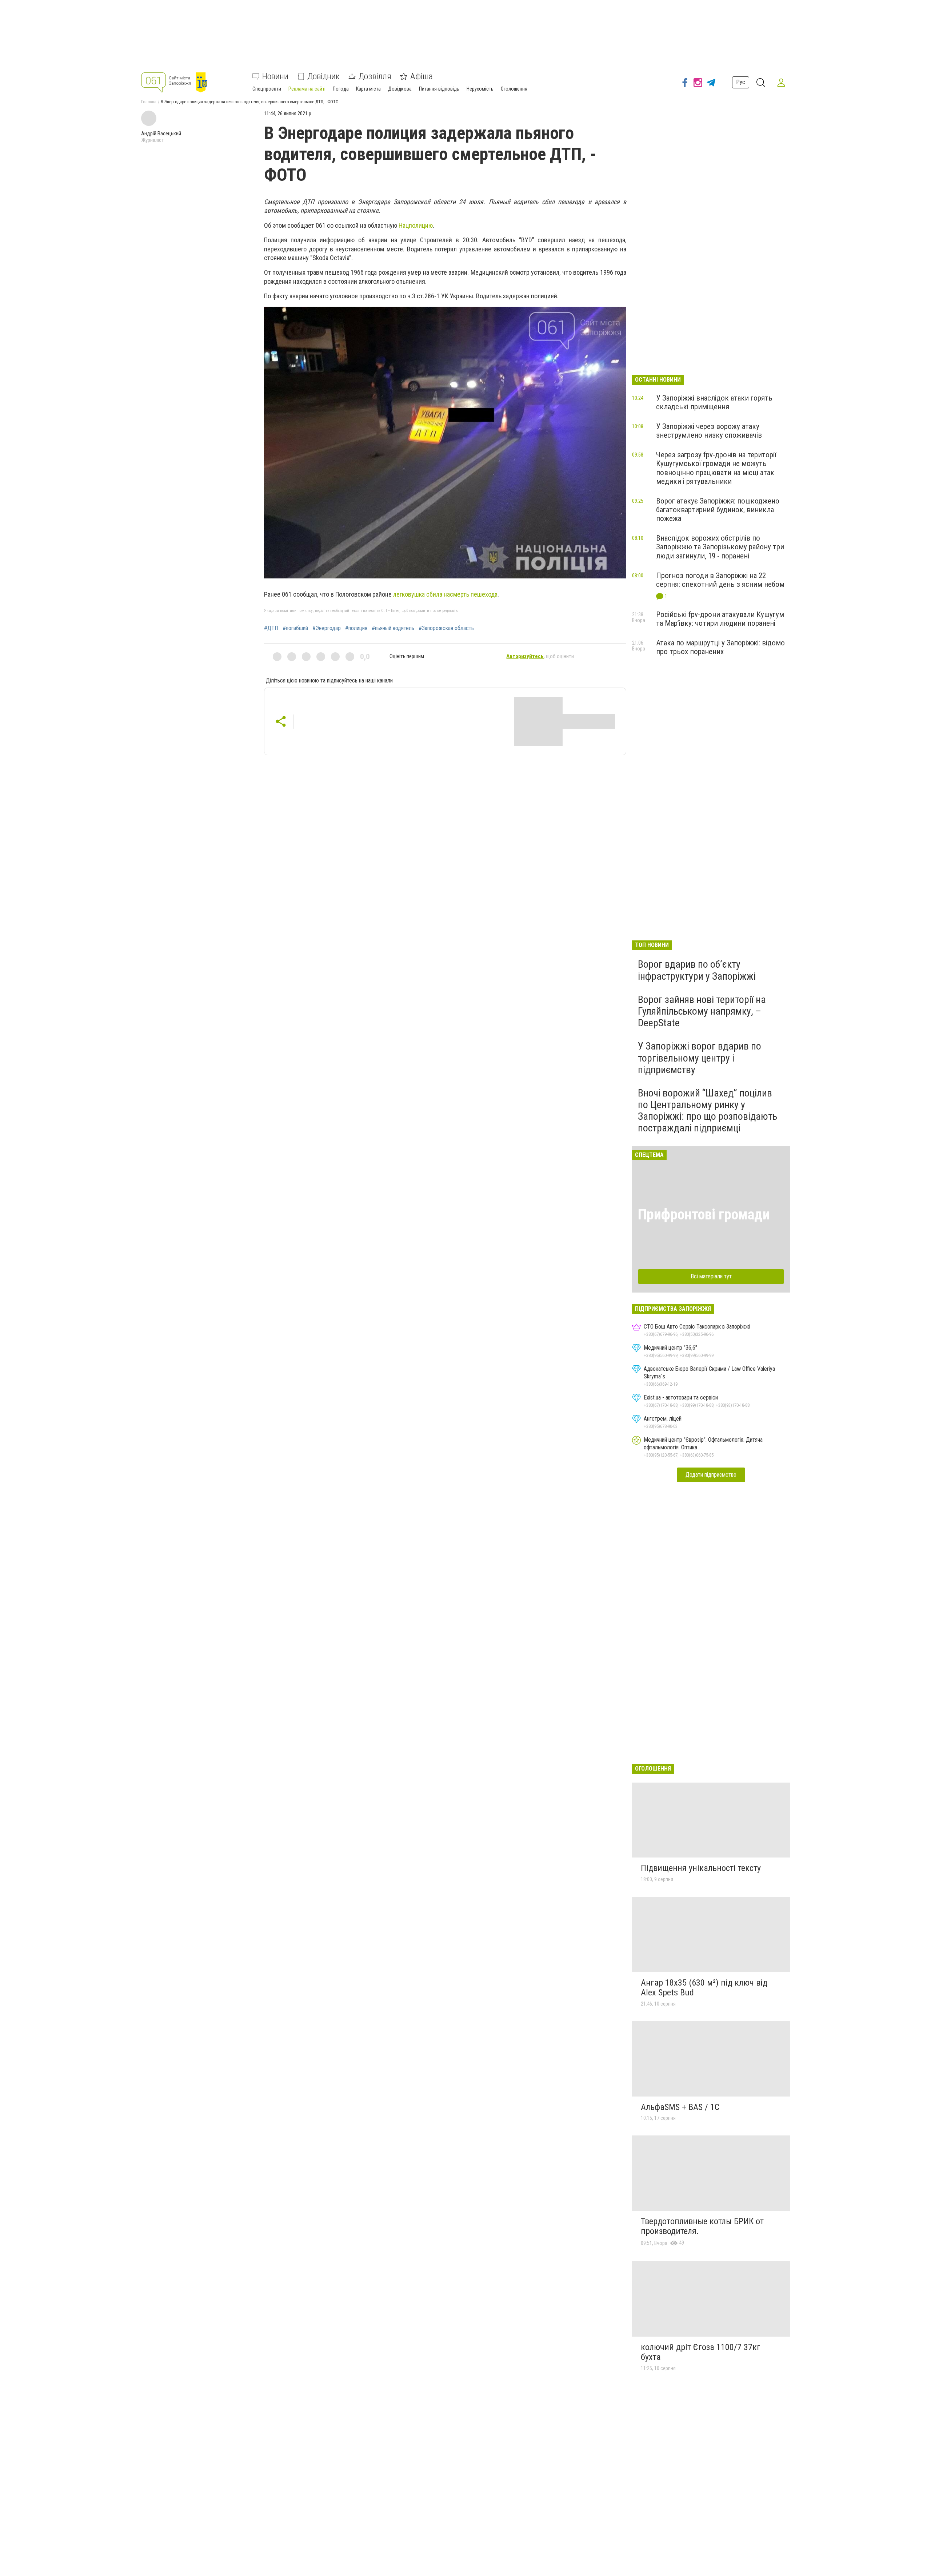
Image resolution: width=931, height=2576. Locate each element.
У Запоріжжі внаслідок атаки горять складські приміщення (714, 402)
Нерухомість (480, 89)
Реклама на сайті (307, 89)
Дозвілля (375, 76)
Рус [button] (741, 82)
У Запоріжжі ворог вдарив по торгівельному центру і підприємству (700, 1058)
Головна (149, 102)
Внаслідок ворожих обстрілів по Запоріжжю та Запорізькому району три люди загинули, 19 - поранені (720, 547)
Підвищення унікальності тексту (701, 1868)
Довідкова (400, 89)
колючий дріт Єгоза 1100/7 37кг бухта (701, 2352)
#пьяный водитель (393, 628)
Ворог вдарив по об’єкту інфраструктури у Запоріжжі (697, 970)
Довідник (323, 76)
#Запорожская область (446, 628)
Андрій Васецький (161, 134)
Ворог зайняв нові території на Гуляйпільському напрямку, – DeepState (702, 1011)
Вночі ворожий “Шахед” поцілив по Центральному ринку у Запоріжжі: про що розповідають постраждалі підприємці (708, 1111)
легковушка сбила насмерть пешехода (445, 594)
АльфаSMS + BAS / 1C (680, 2107)
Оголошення (514, 89)
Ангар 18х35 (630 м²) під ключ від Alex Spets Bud (704, 1988)
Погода (341, 89)
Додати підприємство (711, 1475)
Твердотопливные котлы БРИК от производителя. (702, 2226)
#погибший (295, 628)
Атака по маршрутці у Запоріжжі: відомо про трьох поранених (720, 647)
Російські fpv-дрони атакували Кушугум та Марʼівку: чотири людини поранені (720, 619)
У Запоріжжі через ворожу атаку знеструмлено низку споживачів (709, 431)
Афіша (421, 76)
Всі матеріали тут (711, 1276)
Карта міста (368, 89)
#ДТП (271, 628)
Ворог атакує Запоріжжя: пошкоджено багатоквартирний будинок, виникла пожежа (718, 510)
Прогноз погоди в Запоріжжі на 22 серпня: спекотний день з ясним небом (720, 580)
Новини (275, 76)
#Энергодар (327, 628)
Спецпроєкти (267, 89)
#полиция (356, 628)
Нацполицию (416, 225)
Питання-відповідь (439, 89)
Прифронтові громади (704, 1215)
